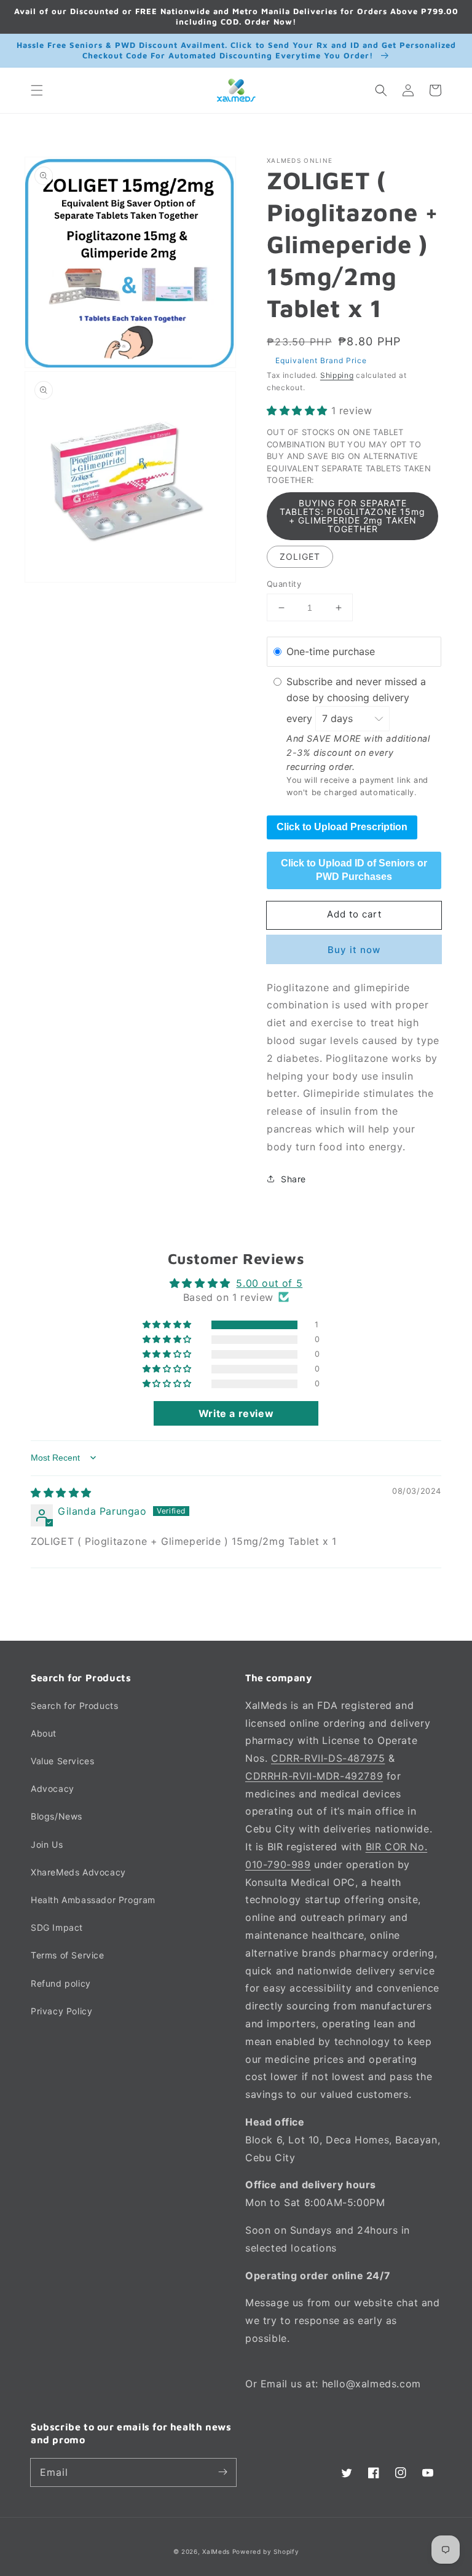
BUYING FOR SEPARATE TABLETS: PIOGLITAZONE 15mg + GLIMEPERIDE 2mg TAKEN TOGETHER (352, 516)
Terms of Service (68, 1955)
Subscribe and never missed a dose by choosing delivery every (356, 700)
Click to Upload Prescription (342, 827)
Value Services (62, 1761)
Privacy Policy (61, 2011)
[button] (37, 90)
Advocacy (53, 1789)
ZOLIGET (300, 556)
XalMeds (216, 2551)
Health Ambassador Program (93, 1900)
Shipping (337, 375)
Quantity (284, 584)
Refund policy (61, 1983)
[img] (61, 1493)
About (44, 1733)
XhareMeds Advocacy (78, 1872)
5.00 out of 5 (269, 1283)
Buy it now (354, 950)
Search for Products (74, 1706)
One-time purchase (331, 651)
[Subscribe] (222, 2472)
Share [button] (293, 1179)
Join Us (47, 1844)
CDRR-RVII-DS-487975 (328, 1758)
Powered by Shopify (266, 2551)
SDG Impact (57, 1927)
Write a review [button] (236, 1413)
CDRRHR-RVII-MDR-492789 (314, 1776)
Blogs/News (57, 1816)
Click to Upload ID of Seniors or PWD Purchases (354, 870)
